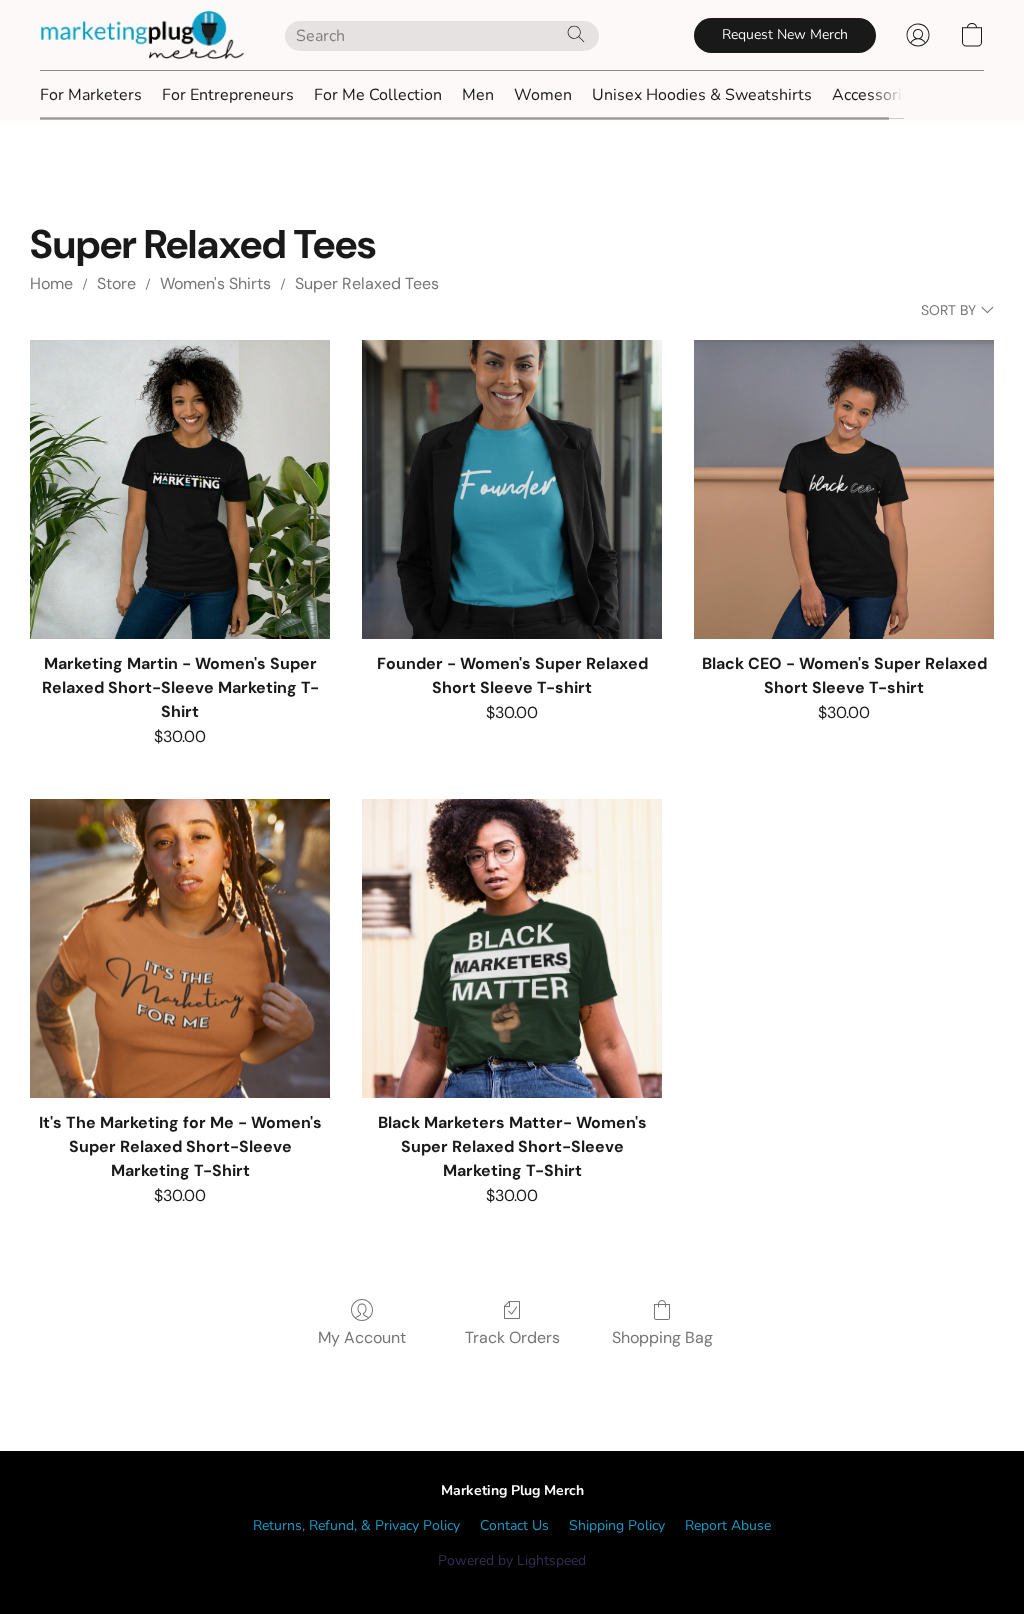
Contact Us (514, 1525)
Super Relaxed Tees (367, 283)
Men (478, 95)
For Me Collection (378, 95)
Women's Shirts (215, 283)
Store (116, 283)
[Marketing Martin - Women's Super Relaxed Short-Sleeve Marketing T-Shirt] (180, 490)
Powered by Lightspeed (512, 1560)
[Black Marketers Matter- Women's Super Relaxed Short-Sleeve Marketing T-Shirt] (512, 949)
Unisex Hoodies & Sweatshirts (702, 95)
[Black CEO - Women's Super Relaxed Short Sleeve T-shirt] (844, 490)
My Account (362, 1337)
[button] (142, 35)
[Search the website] (576, 34)
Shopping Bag (662, 1337)
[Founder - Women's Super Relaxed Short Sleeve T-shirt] (512, 490)
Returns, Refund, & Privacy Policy (356, 1525)
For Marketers (91, 95)
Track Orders (512, 1337)
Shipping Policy (617, 1525)
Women (543, 95)
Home (51, 283)
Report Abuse (728, 1525)
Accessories (875, 95)
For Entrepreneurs (228, 95)
